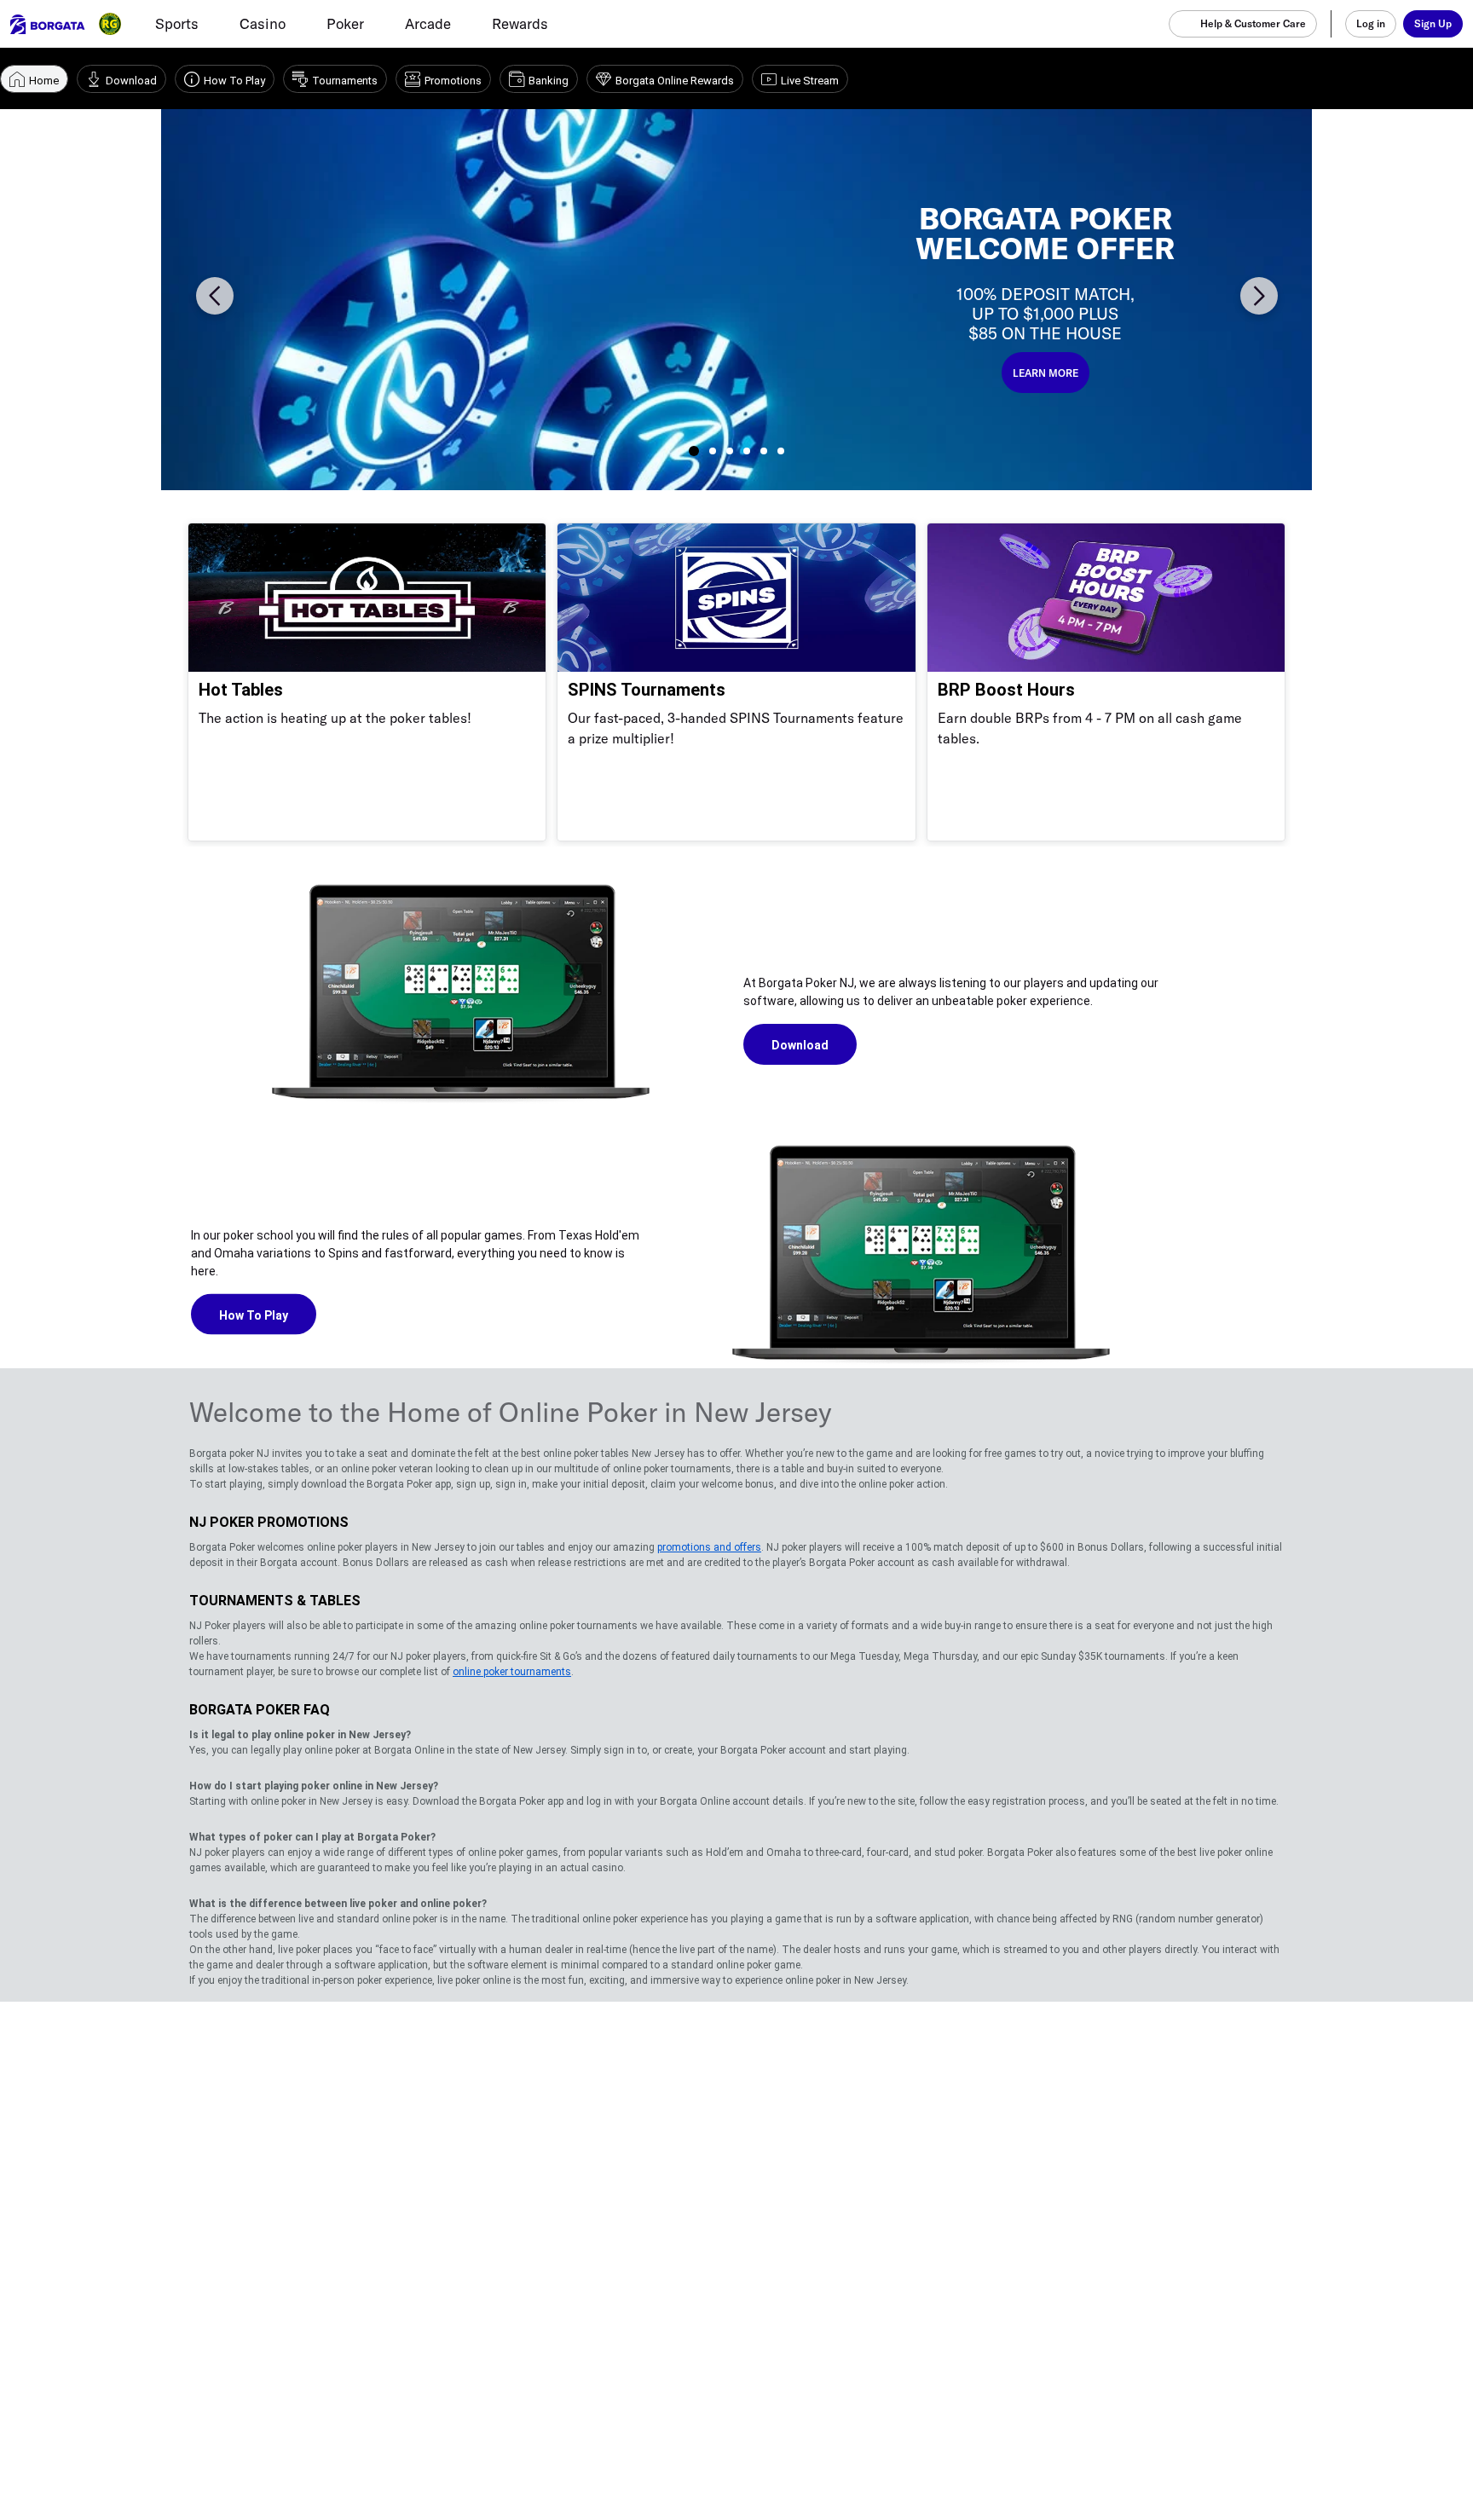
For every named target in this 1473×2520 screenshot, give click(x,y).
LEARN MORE (1046, 373)
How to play (254, 1315)
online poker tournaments (512, 1672)
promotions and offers (709, 1547)
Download (800, 1045)
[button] (215, 296)
